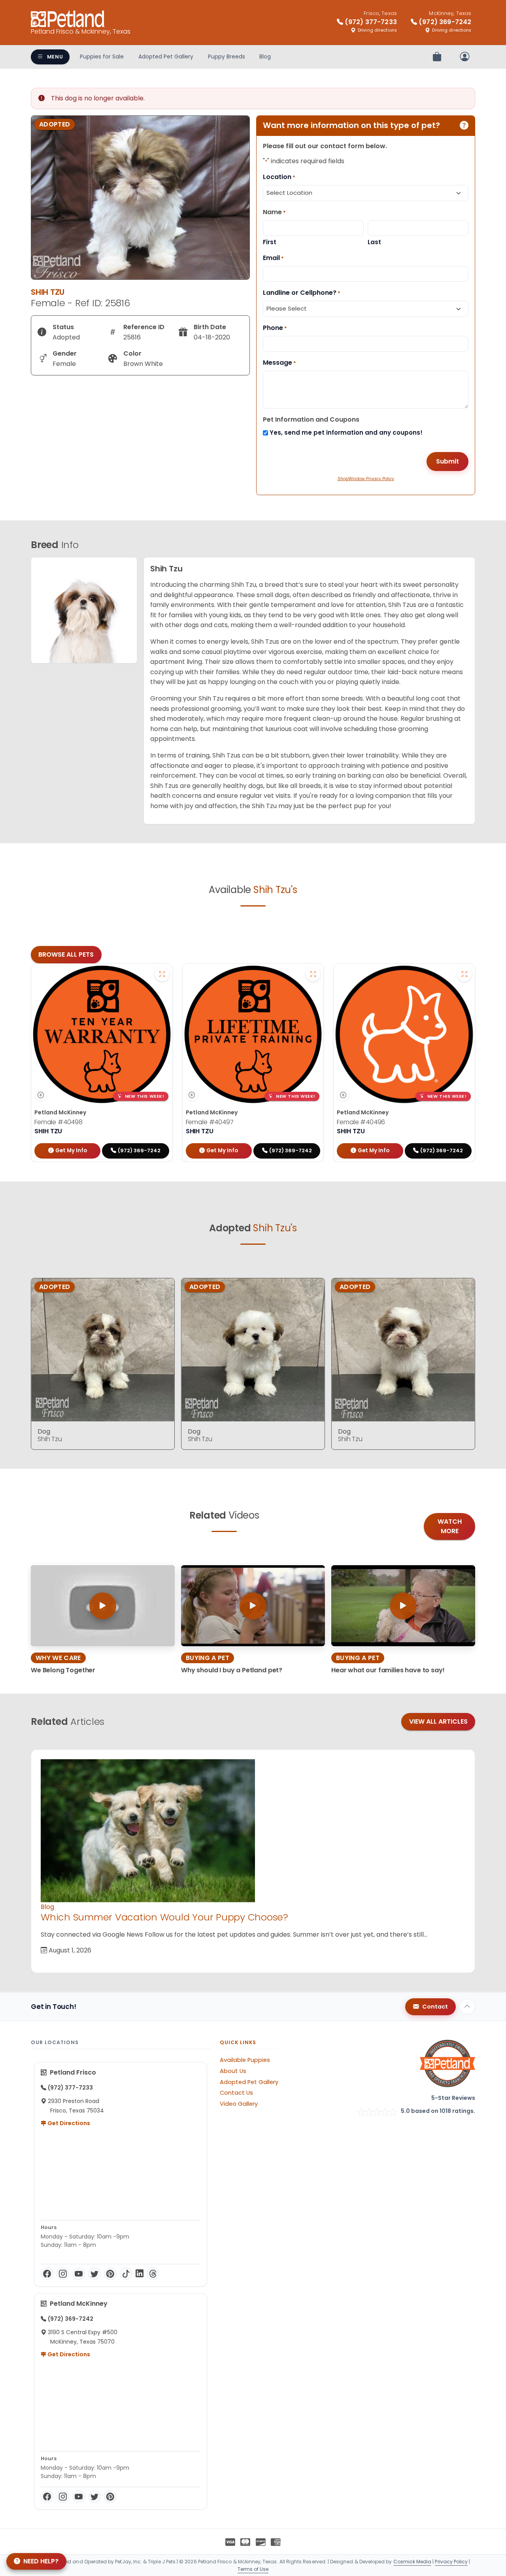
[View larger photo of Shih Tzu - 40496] (464, 974)
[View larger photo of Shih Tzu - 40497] (313, 974)
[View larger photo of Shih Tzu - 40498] (162, 974)
